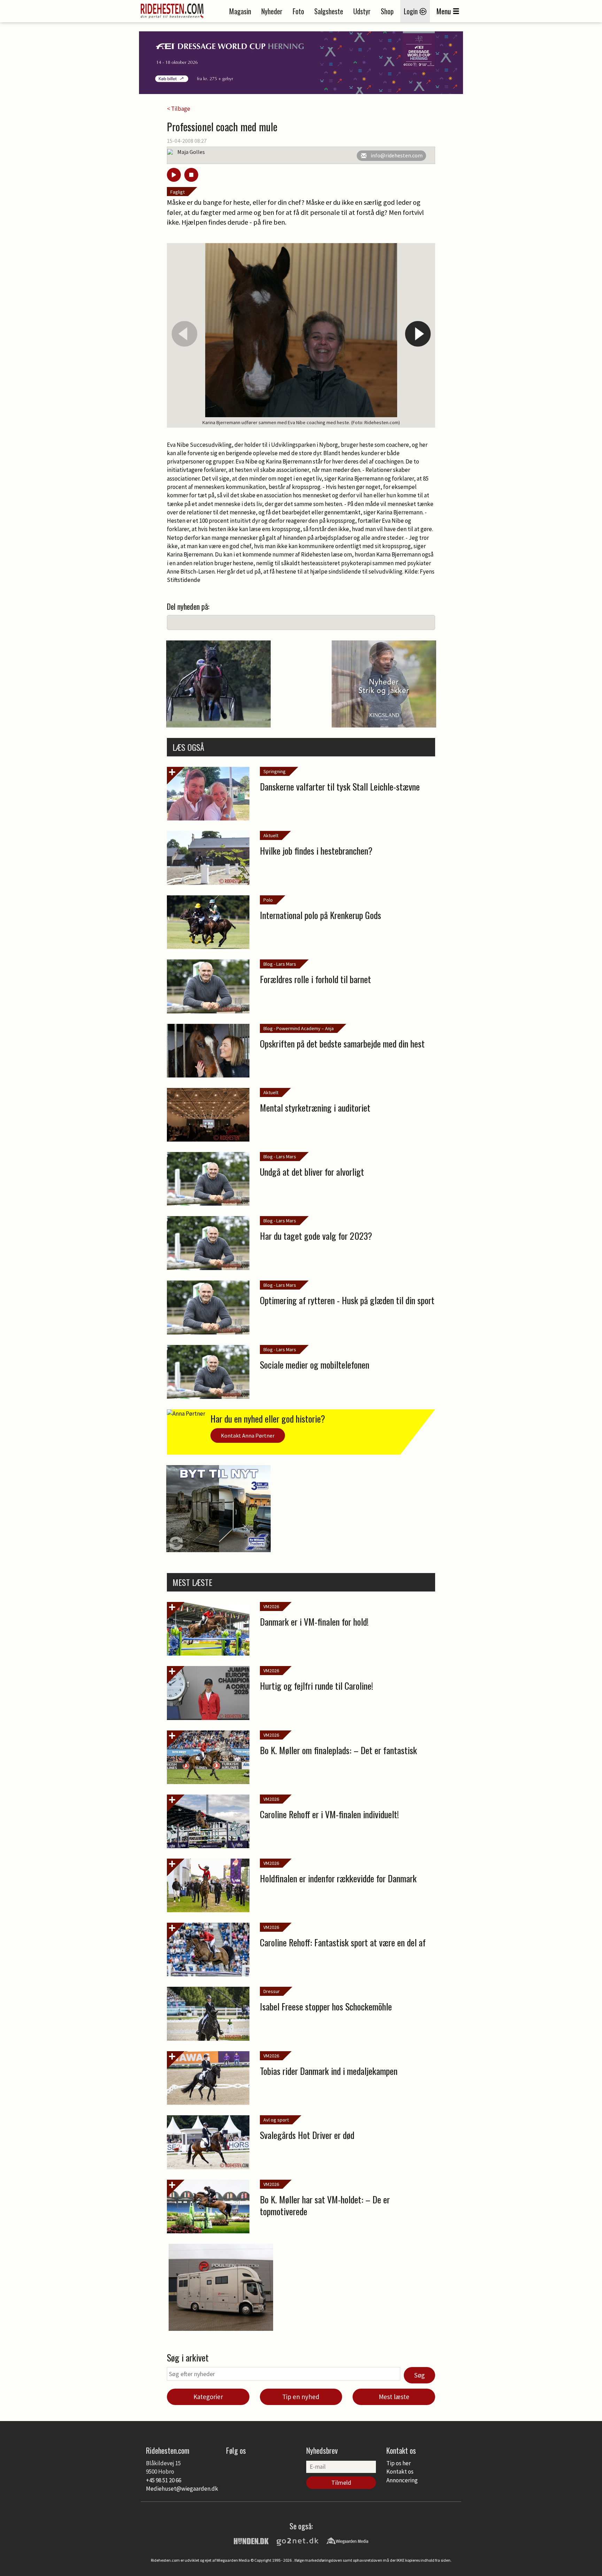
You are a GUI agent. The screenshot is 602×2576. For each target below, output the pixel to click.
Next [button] (418, 334)
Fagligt (177, 192)
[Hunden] (251, 2540)
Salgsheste (329, 11)
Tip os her (399, 2463)
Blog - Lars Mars (280, 964)
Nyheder (272, 11)
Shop (387, 11)
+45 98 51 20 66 (164, 2480)
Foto (298, 11)
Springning (275, 771)
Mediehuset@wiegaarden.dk (182, 2489)
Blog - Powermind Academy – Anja (299, 1028)
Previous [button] (184, 334)
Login (412, 11)
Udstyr (362, 11)
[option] (301, 336)
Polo (268, 900)
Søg (419, 2375)
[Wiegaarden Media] (347, 2540)
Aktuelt (271, 835)
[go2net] (298, 2540)
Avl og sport (276, 2120)
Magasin (240, 11)
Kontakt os (400, 2472)
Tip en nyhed (301, 2397)
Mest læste (394, 2397)
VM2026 (271, 1606)
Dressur (272, 1991)
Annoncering (402, 2480)
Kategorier (208, 2397)
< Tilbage (179, 109)
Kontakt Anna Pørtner (248, 1435)
